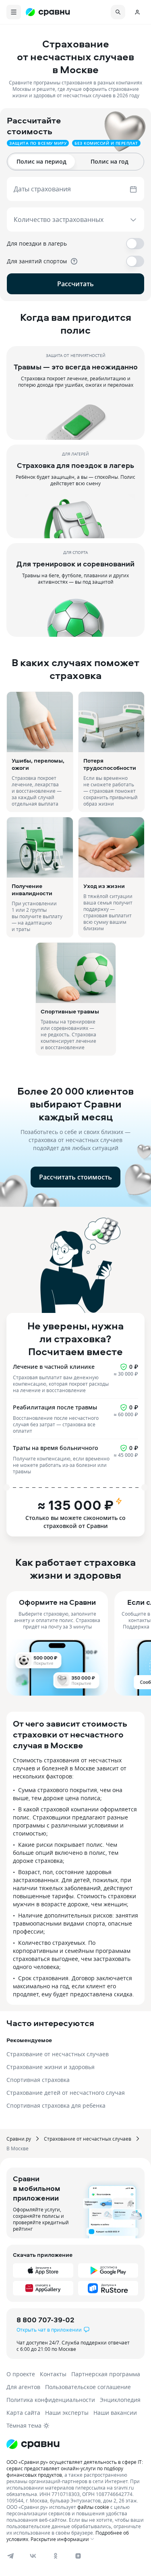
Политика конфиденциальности (51, 2400)
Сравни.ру (19, 2139)
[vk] (33, 2556)
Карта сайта (23, 2413)
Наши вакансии (115, 2413)
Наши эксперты (67, 2413)
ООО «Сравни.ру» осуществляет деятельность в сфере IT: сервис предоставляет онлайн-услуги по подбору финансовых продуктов (75, 2468)
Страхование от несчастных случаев (88, 2139)
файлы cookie (93, 2507)
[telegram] (10, 2556)
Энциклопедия (120, 2400)
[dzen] (78, 2556)
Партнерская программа (106, 2374)
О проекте (21, 2374)
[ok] (56, 2556)
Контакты (53, 2374)
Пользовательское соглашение (88, 2387)
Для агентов (23, 2387)
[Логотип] (75, 2444)
